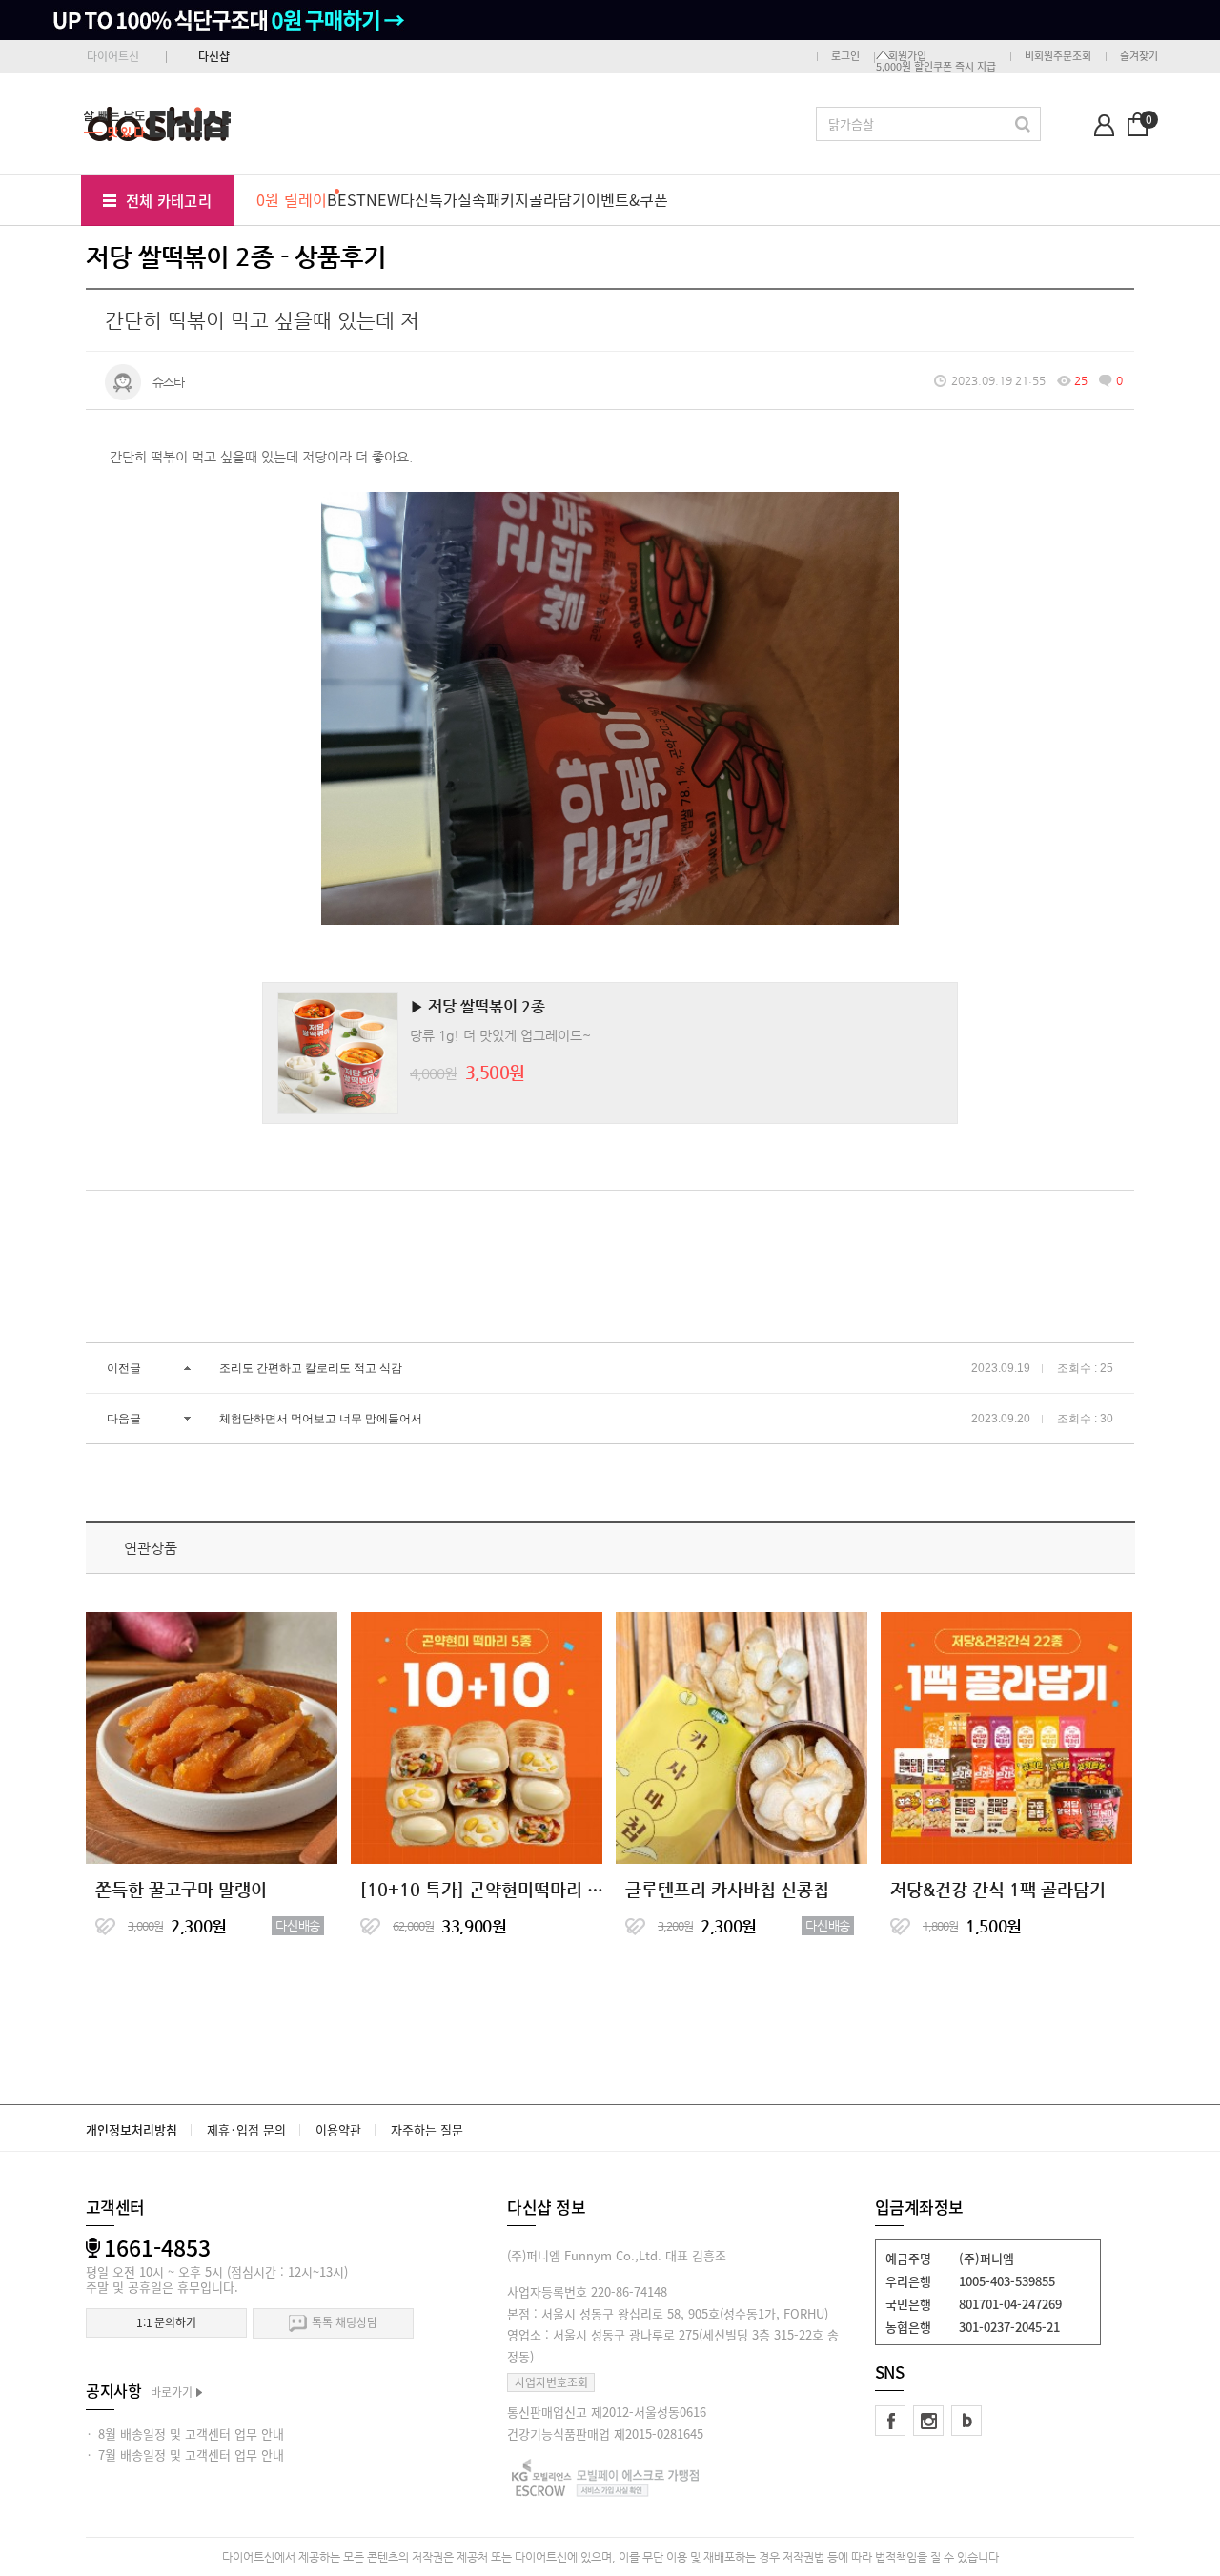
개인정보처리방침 (132, 2129)
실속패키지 (493, 199)
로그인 (845, 56)
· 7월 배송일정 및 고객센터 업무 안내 (185, 2454)
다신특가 (429, 199)
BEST (346, 199)
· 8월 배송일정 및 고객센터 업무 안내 (185, 2433)
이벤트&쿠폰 (627, 199)
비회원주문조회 (1058, 56)
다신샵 (214, 56)
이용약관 (338, 2129)
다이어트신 (113, 56)
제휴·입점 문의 (246, 2129)
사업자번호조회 (551, 2382)
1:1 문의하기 (166, 2322)
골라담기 (558, 199)
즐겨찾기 (1139, 56)
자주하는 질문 (427, 2129)
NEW (383, 199)
